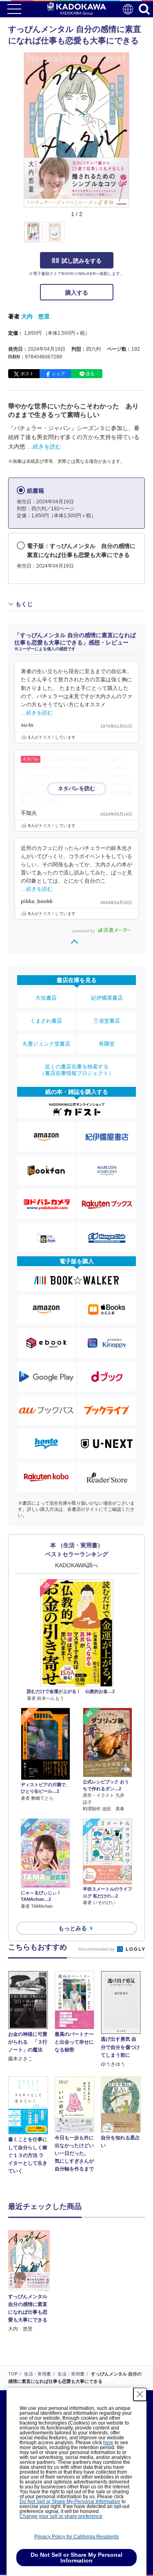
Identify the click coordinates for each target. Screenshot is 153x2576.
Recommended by (97, 1949)
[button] (134, 237)
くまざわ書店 (46, 1021)
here (108, 2443)
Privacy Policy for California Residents (76, 2537)
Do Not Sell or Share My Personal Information (70, 2502)
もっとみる (73, 1928)
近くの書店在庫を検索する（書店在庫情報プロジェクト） (77, 1070)
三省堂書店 (107, 1021)
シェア (59, 374)
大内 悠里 (35, 316)
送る (90, 374)
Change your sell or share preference (61, 2516)
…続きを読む (44, 446)
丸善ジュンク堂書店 (46, 1044)
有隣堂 (107, 1044)
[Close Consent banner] (140, 2394)
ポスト (27, 374)
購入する (77, 293)
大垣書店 (46, 998)
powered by (84, 931)
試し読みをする (82, 261)
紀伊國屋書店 (107, 998)
